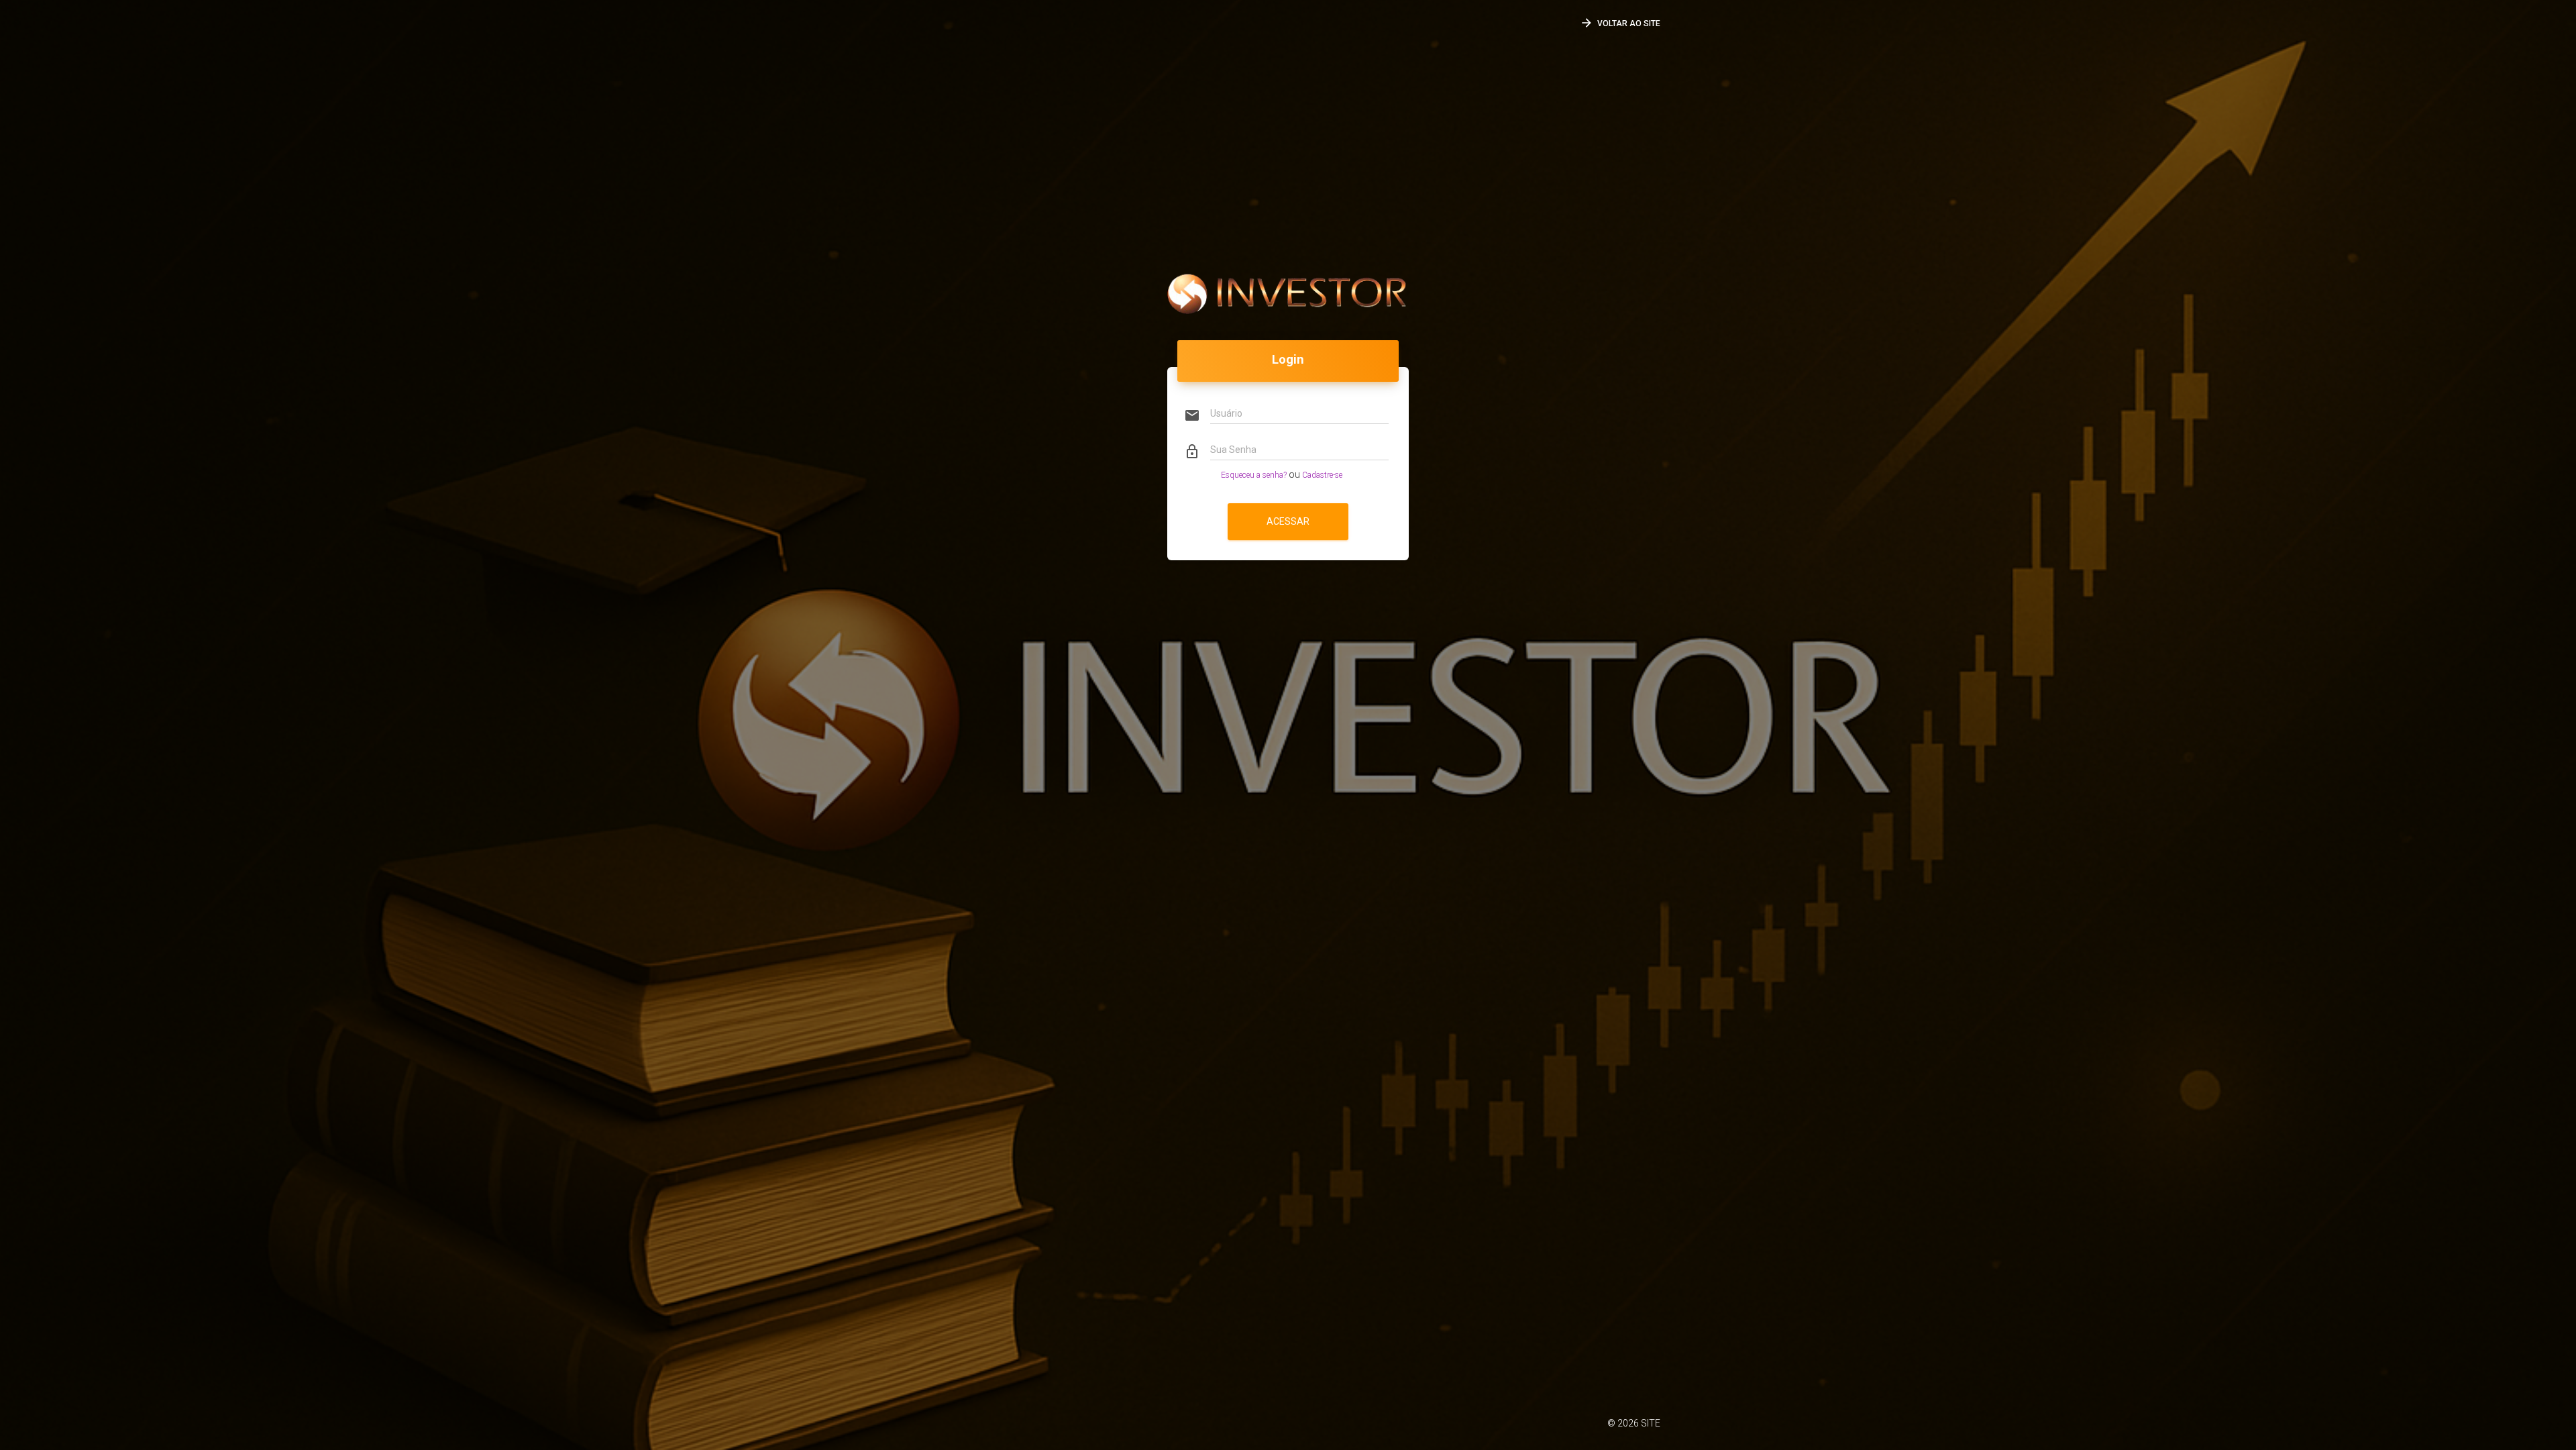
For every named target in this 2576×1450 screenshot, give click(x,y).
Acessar (1288, 521)
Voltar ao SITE (1620, 23)
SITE (1651, 1423)
